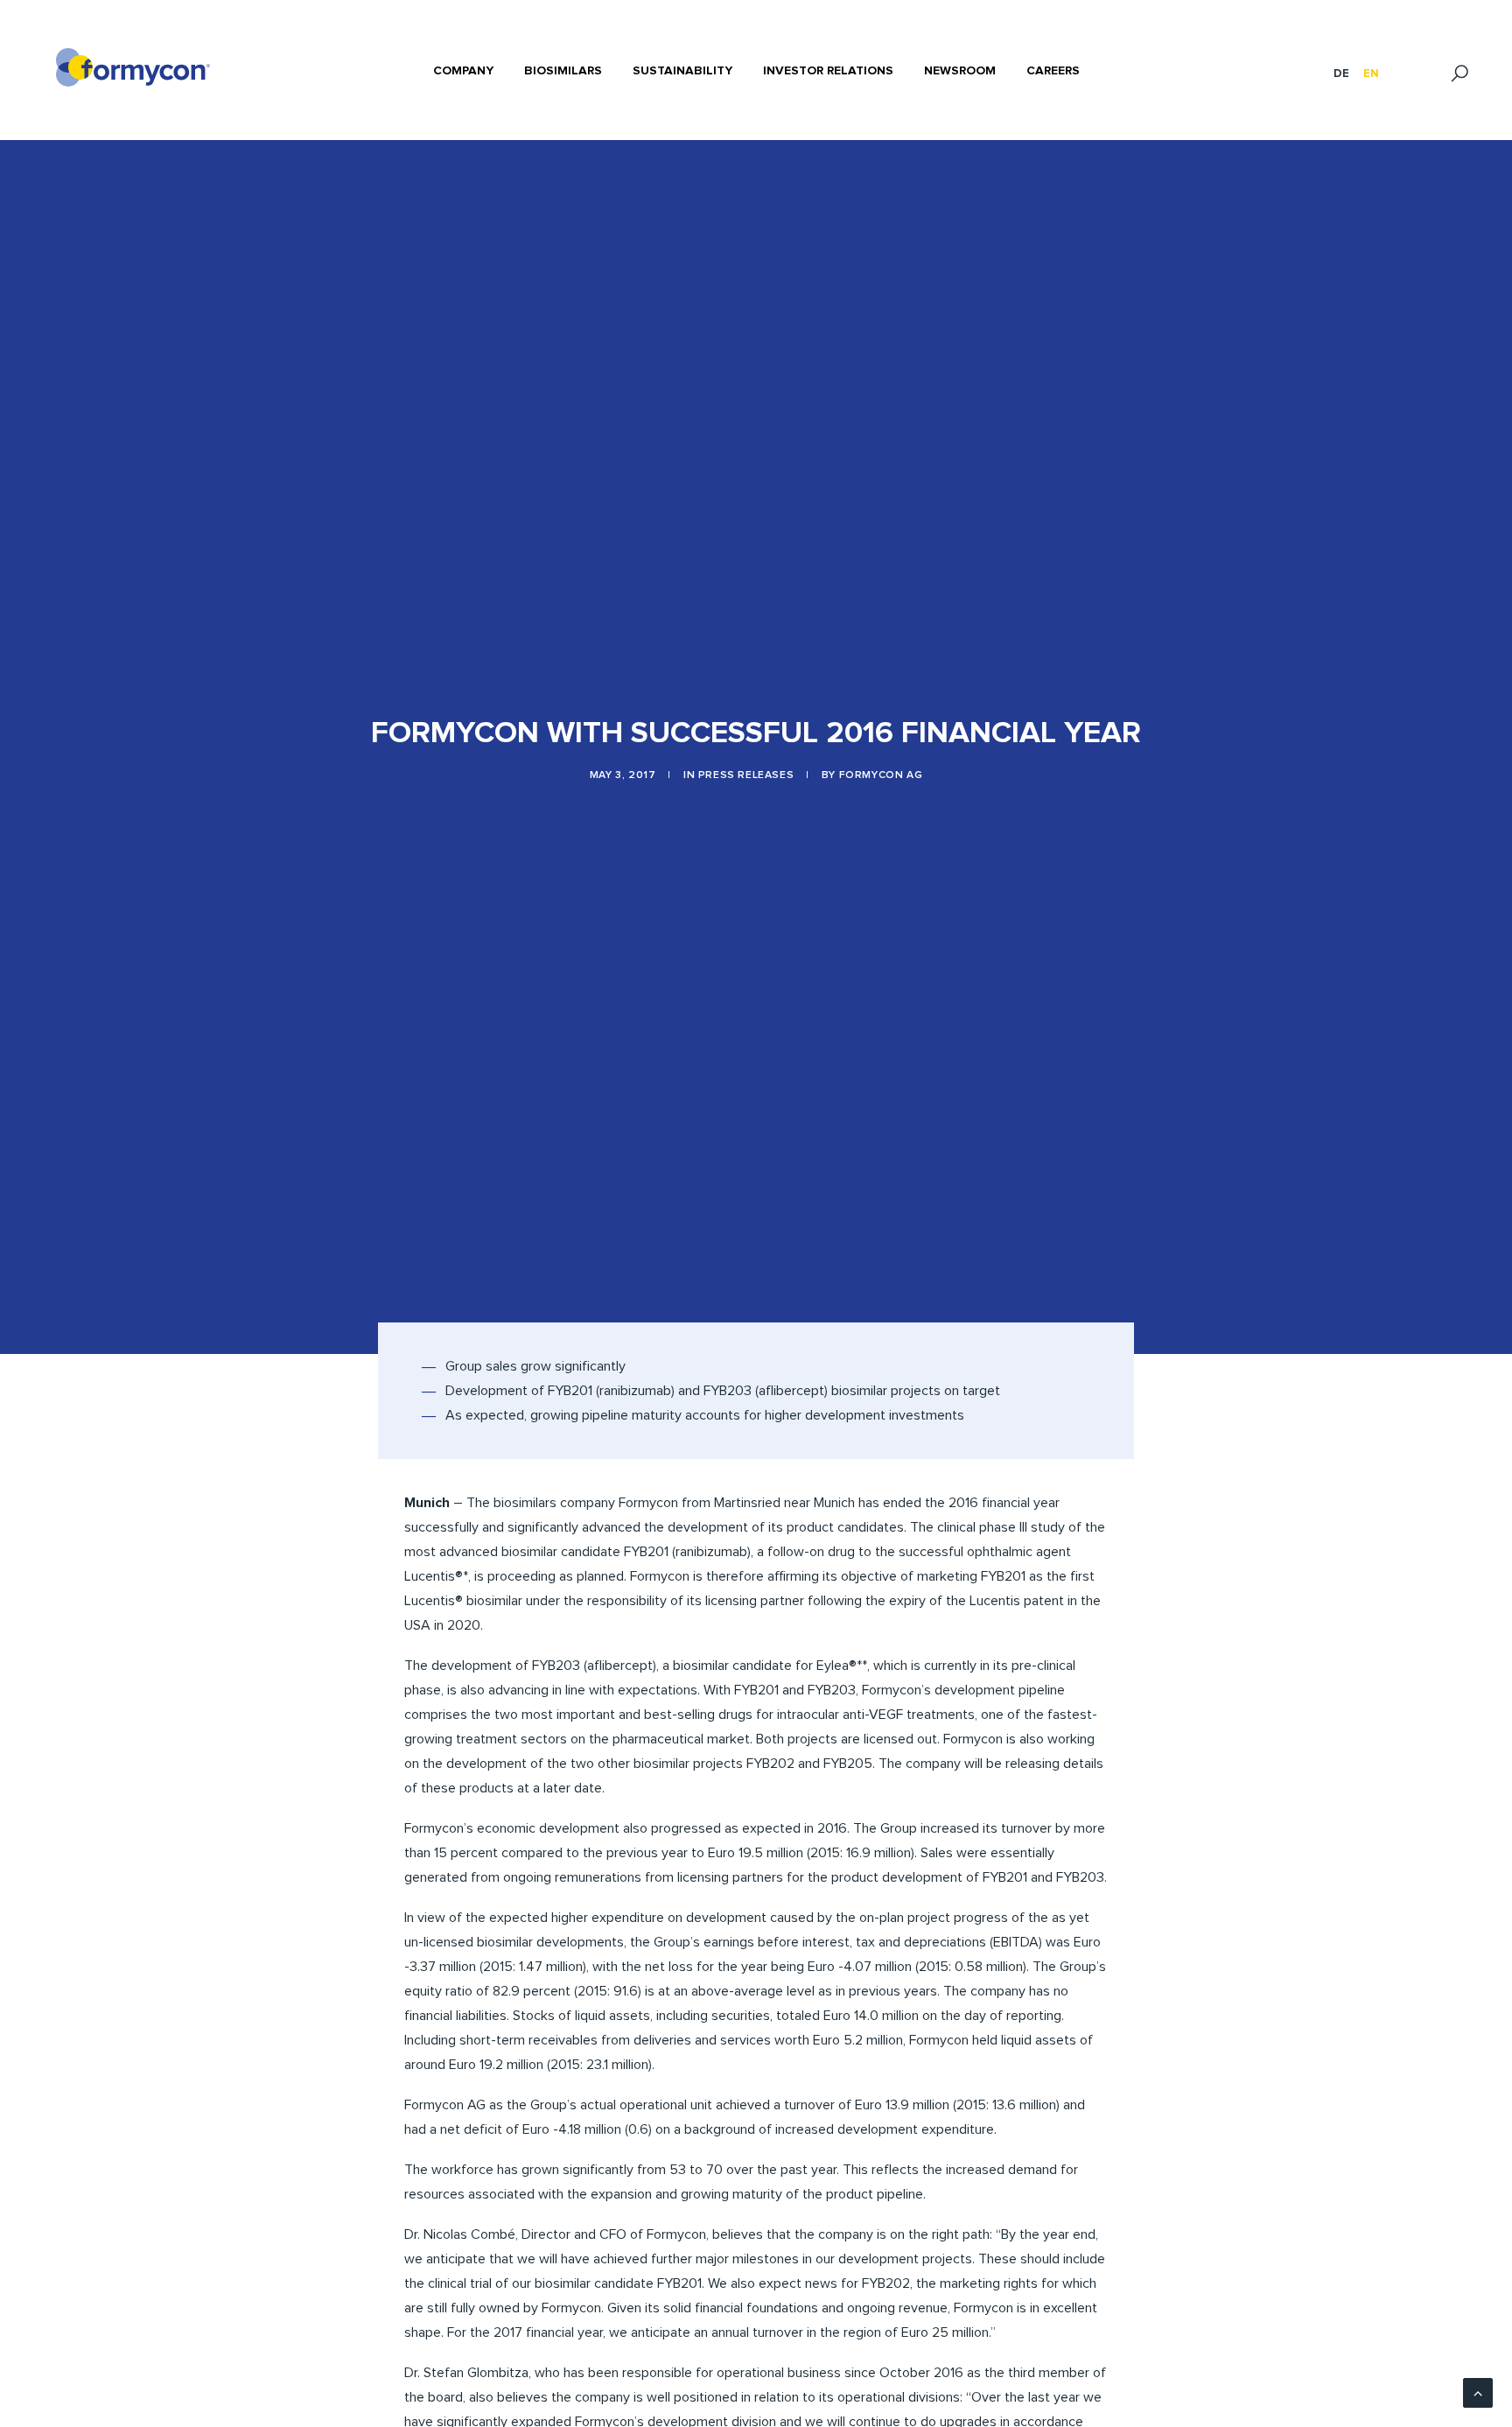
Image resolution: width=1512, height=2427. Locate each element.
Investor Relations (828, 71)
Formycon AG (881, 775)
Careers (1053, 71)
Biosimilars (563, 71)
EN (1371, 74)
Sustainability (682, 71)
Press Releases (746, 775)
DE (1341, 74)
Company (463, 71)
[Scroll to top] (1478, 2392)
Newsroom (960, 71)
